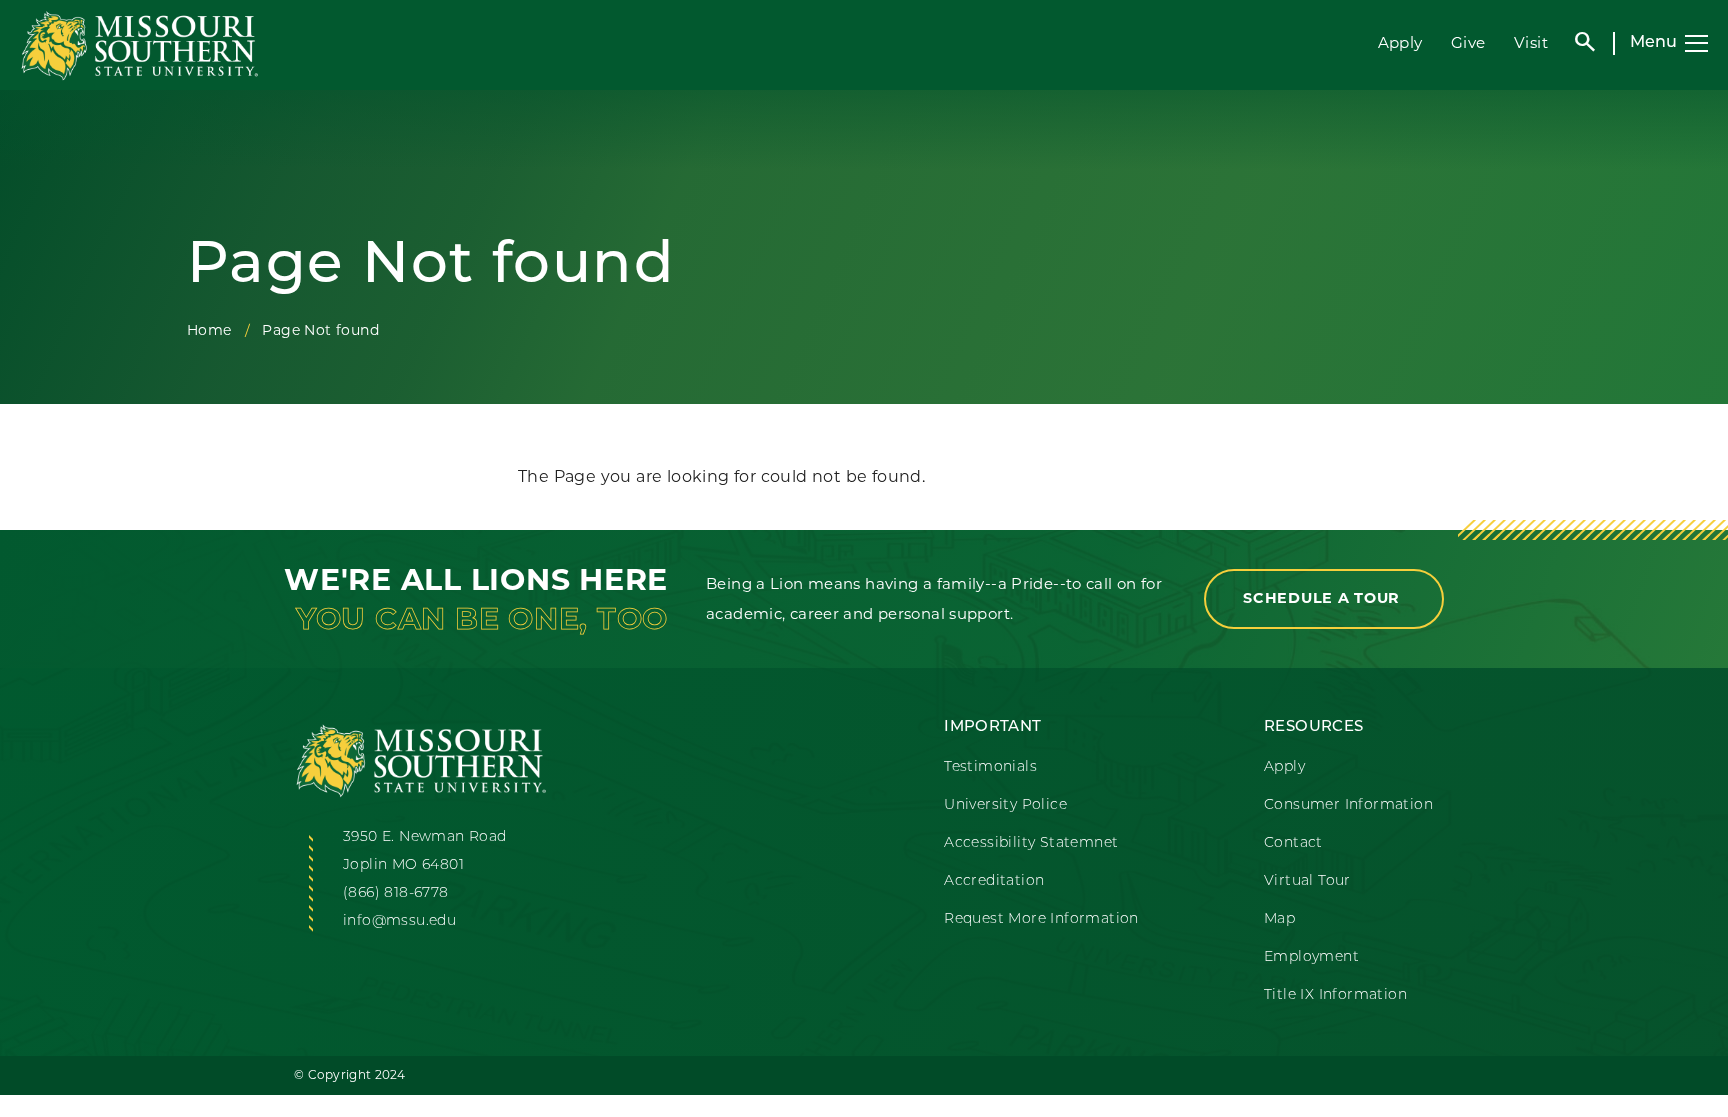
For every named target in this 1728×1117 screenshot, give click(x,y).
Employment (1311, 957)
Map (1279, 919)
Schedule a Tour (1324, 598)
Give (1468, 42)
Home (209, 330)
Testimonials (990, 767)
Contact (1293, 843)
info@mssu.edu (399, 921)
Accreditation (994, 881)
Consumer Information (1348, 805)
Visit (1531, 42)
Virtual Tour (1307, 881)
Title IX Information (1335, 995)
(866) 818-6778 (396, 893)
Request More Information (1041, 919)
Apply (1400, 42)
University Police (1005, 805)
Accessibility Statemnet (1031, 843)
